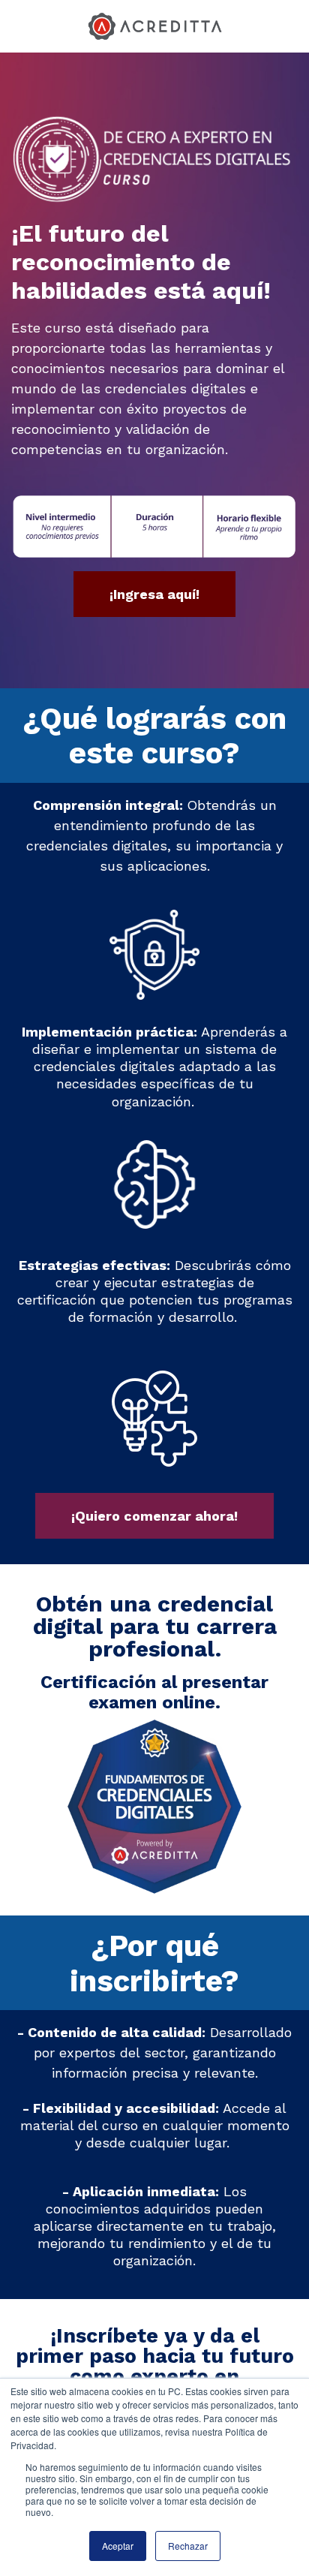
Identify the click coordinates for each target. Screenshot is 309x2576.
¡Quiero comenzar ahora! (154, 1516)
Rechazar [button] (188, 2546)
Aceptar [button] (118, 2546)
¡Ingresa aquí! (154, 594)
